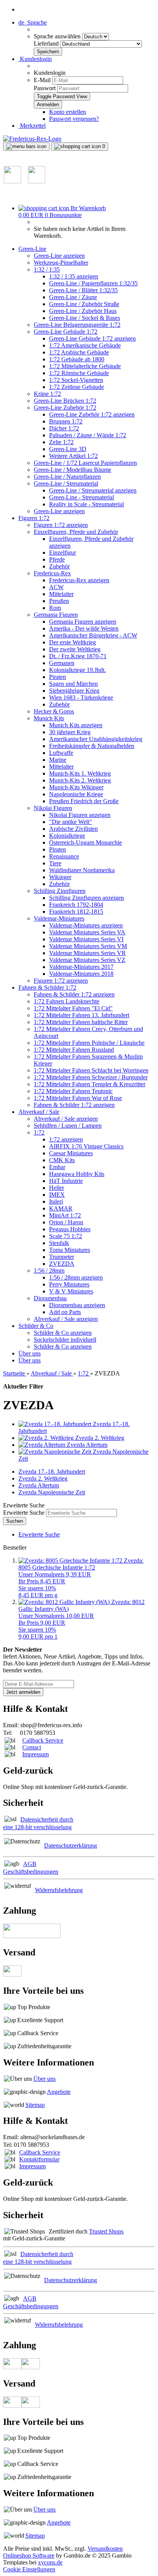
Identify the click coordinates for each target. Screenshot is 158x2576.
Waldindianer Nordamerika (82, 870)
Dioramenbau (50, 1298)
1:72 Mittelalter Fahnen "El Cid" (73, 1008)
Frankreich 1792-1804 (76, 905)
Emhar (57, 1167)
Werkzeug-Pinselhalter (61, 263)
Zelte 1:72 (61, 442)
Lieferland (47, 44)
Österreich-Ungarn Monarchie (86, 842)
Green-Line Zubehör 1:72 (65, 408)
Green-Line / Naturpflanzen (67, 477)
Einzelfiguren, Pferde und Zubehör (76, 532)
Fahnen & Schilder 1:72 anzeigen (74, 994)
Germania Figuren (56, 615)
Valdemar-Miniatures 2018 (81, 974)
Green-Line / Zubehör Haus (83, 311)
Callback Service (43, 1740)
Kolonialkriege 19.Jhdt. (77, 670)
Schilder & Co (36, 1326)
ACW (56, 587)
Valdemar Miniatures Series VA (87, 932)
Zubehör (59, 566)
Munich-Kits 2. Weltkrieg (80, 780)
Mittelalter (61, 594)
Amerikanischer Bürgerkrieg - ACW (93, 635)
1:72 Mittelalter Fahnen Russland (74, 1050)
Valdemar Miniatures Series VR (87, 953)
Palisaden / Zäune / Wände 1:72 (88, 435)
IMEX (57, 1195)
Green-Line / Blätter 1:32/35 (83, 290)
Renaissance (64, 856)
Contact (32, 1747)
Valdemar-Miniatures (59, 918)
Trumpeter (62, 1257)
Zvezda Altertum (39, 1485)
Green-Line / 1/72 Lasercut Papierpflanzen (85, 463)
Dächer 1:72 (64, 428)
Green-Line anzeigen (59, 256)
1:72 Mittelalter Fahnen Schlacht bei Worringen (91, 1070)
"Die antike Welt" (71, 822)
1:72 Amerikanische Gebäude (85, 345)
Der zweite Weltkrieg (75, 649)
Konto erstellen (67, 112)
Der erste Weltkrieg (72, 642)
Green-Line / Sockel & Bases (85, 318)
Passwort (45, 88)
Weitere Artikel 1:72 (73, 456)
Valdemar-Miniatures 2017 (81, 967)
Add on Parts (65, 1312)
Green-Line (32, 249)
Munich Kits (49, 718)
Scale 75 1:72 (66, 1236)
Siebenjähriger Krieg (74, 691)
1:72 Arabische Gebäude (79, 352)
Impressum (35, 1754)
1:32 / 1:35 (47, 269)
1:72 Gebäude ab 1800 (77, 359)
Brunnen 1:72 (66, 421)
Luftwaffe (61, 753)
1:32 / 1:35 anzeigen (74, 276)
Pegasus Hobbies (70, 1229)
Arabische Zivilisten (73, 829)
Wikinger (60, 877)
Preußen (59, 601)
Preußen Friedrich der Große (84, 801)
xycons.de (50, 2562)
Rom (55, 608)
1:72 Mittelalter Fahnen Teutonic (73, 1091)
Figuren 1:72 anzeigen (61, 525)
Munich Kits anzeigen (76, 725)
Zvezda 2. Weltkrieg (43, 1478)
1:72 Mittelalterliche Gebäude (85, 366)
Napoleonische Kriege (76, 794)
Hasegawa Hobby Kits (77, 1174)
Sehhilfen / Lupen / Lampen (68, 1126)
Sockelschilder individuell (65, 1340)
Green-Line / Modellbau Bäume (72, 470)
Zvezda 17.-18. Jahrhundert (52, 1472)
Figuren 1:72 (34, 518)
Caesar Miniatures (71, 1153)
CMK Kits (62, 1160)
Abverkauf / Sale (39, 1112)
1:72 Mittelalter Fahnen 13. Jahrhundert (81, 1015)
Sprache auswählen (58, 36)
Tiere (55, 863)
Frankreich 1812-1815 (76, 912)
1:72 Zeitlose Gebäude (77, 387)
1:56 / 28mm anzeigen (76, 1277)
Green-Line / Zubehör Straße (84, 304)
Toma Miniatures (70, 1250)
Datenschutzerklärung (71, 1846)
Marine (58, 760)
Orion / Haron (66, 1222)
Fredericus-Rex (52, 573)
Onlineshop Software (29, 2555)
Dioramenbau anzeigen (77, 1305)
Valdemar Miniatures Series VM (88, 946)
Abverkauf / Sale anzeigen (66, 1119)
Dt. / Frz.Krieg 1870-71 (78, 656)
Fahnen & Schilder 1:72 (47, 987)
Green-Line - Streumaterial (81, 497)
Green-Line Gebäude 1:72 (66, 332)
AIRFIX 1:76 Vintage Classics (86, 1146)
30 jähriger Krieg (70, 732)
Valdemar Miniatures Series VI (86, 939)
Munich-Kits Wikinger (76, 787)
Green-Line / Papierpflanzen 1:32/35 (93, 283)
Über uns (30, 1353)
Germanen (62, 663)
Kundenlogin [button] (35, 59)
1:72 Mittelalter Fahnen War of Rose (78, 1098)
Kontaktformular (39, 2159)
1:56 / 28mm (49, 1271)
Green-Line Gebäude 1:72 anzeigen (92, 338)
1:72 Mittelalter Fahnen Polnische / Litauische (89, 1043)
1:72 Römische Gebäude (79, 373)
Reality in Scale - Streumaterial (86, 504)
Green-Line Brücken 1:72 (65, 401)
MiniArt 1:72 (65, 1215)
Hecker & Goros (54, 711)
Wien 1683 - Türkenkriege (81, 698)
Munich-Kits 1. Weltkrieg (80, 773)
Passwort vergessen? (74, 119)
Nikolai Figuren (53, 808)
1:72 (39, 1132)
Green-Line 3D (68, 449)
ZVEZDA (62, 1264)
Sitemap (35, 2105)
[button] (33, 22)
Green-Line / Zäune (73, 297)
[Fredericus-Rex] (32, 139)
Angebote (59, 2092)
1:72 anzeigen (66, 1139)
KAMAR (61, 1208)
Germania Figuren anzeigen (83, 622)
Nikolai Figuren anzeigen (80, 815)
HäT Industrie (66, 1181)
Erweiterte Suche (24, 1513)
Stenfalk (59, 1243)
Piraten (58, 677)
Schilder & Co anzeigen (63, 1333)
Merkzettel (32, 126)
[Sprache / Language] (12, 181)
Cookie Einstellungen (29, 2569)
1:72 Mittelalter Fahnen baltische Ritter (81, 1022)
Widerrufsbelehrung (59, 1890)
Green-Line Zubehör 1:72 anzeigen (92, 414)
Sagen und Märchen (73, 684)
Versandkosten (105, 2549)
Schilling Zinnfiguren (60, 891)
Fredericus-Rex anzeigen (79, 580)
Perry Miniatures (69, 1284)
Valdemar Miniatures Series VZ (87, 960)
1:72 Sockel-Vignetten (76, 380)
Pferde (57, 559)
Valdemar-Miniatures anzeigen (86, 925)
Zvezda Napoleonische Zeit (52, 1492)
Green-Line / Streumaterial (66, 483)
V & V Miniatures (71, 1291)
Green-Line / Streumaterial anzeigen (93, 490)
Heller (57, 1188)
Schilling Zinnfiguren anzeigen (86, 898)
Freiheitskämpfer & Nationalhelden (92, 746)
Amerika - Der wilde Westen (84, 628)
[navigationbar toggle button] (26, 147)
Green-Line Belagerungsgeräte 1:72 (77, 325)
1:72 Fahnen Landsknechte (67, 1001)
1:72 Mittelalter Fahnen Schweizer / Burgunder (91, 1077)
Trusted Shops (106, 2231)
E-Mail (42, 80)
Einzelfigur (63, 553)
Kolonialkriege (67, 836)
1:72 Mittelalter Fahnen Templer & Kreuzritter (90, 1084)
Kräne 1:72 (47, 394)
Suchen (15, 1521)
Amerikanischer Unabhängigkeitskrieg (96, 739)
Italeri (56, 1202)
